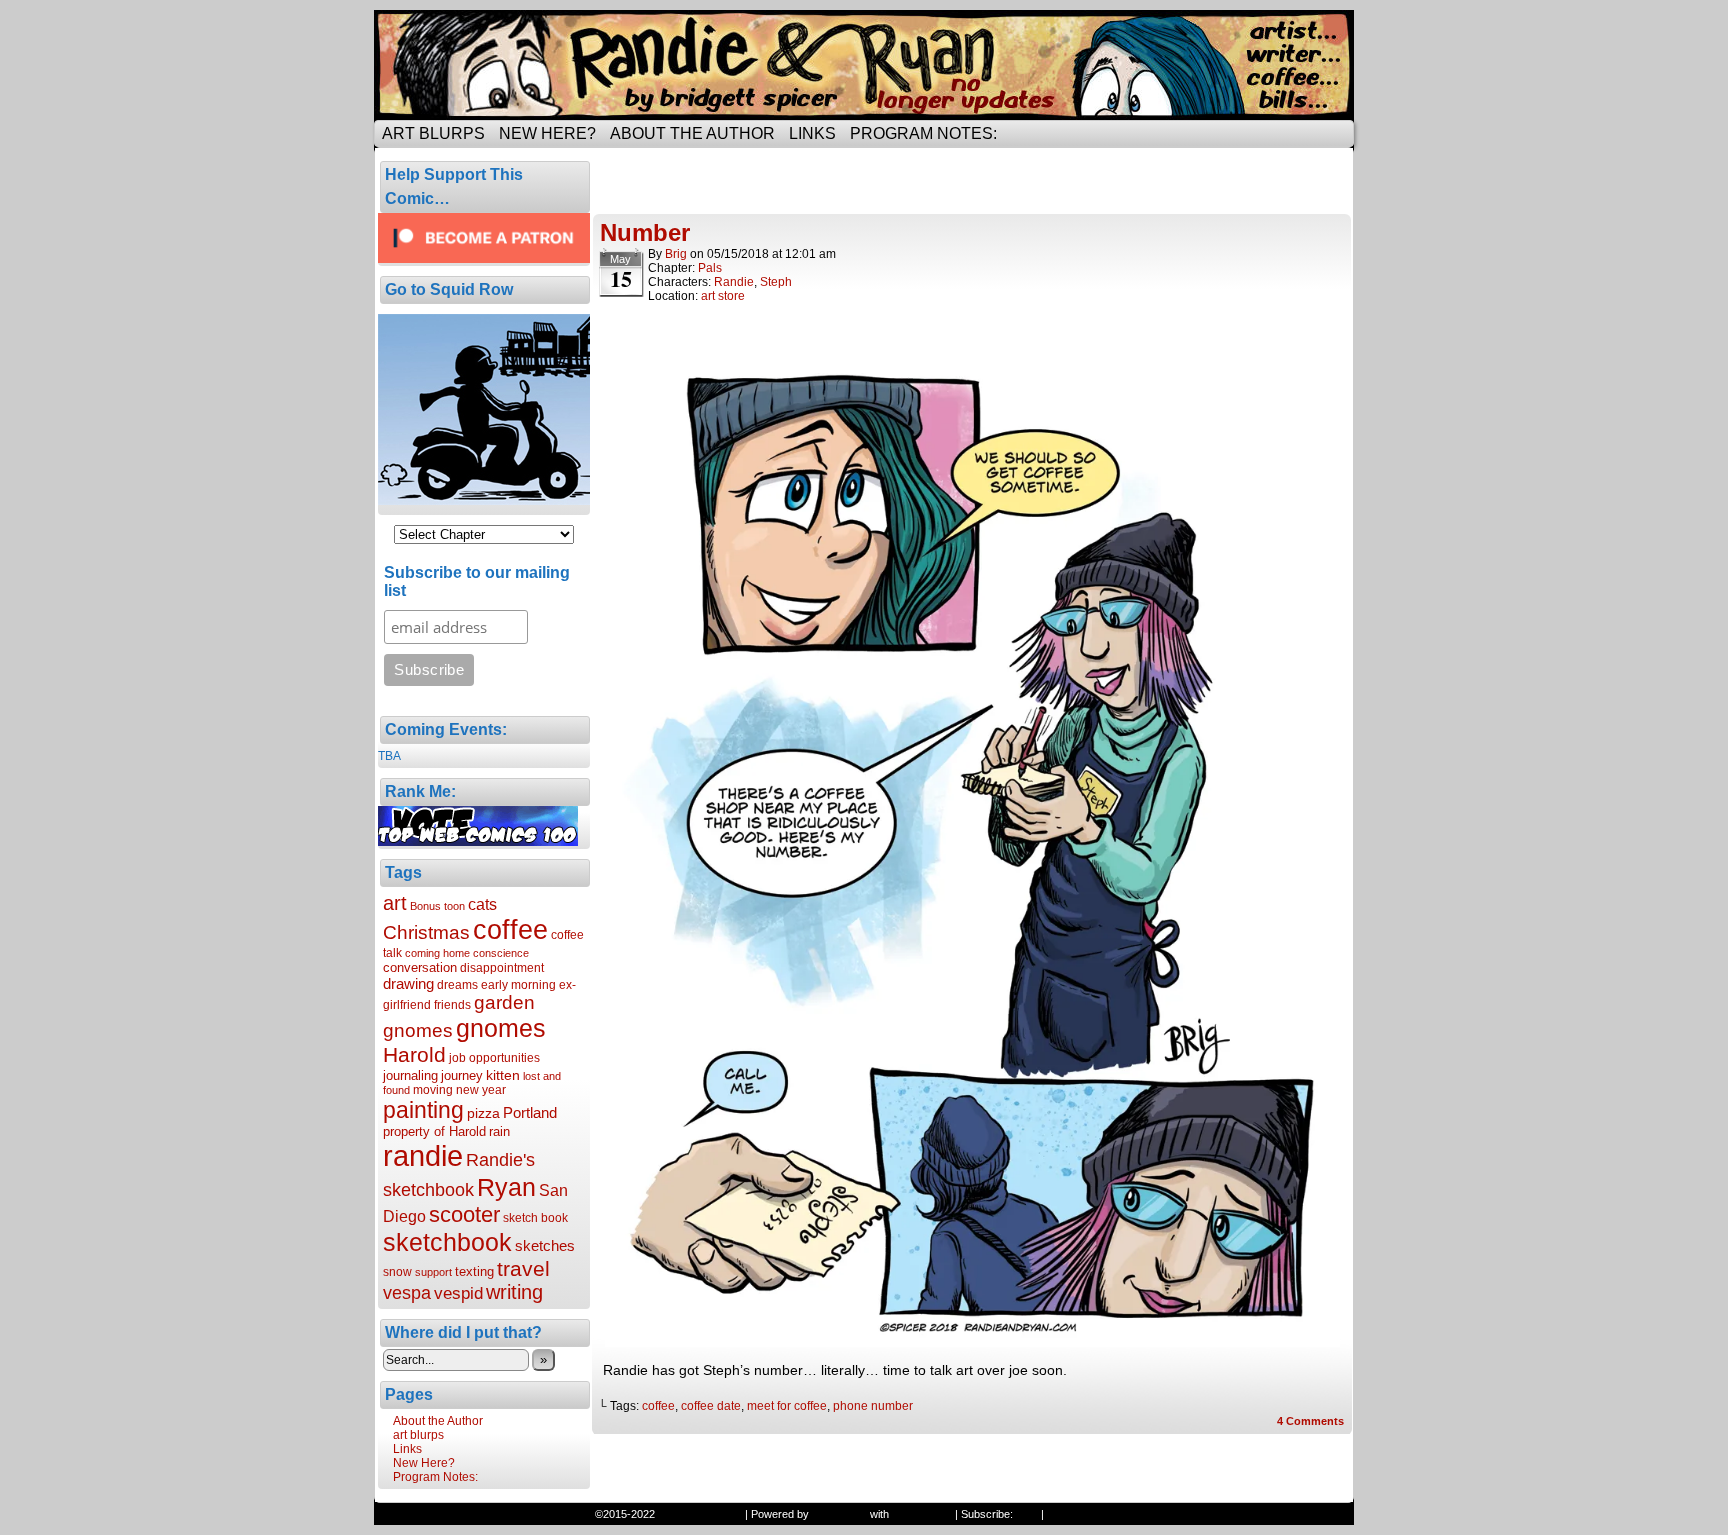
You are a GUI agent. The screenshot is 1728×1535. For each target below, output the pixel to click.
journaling (410, 1075)
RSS (1027, 1514)
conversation (420, 967)
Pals (710, 268)
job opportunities (494, 1058)
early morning (518, 985)
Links (812, 133)
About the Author (692, 133)
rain (499, 1131)
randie (423, 1155)
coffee (510, 930)
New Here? (547, 133)
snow (397, 1272)
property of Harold (434, 1131)
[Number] (972, 1342)
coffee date (711, 1406)
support (433, 1272)
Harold (414, 1054)
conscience (501, 953)
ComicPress (922, 1514)
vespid (458, 1293)
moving (433, 1090)
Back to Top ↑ (1080, 1514)
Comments (1310, 1421)
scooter (464, 1214)
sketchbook (447, 1242)
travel (523, 1268)
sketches (545, 1245)
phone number (873, 1406)
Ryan (506, 1187)
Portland (530, 1112)
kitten (503, 1075)
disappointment (502, 968)
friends (452, 1005)
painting (423, 1110)
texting (474, 1271)
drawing (408, 983)
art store (723, 296)
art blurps (433, 133)
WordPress (839, 1514)
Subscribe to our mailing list (477, 581)
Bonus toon (437, 906)
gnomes (501, 1028)
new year (481, 1090)
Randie (734, 282)
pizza (483, 1113)
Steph (776, 282)
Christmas (426, 932)
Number (645, 232)
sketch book (535, 1218)
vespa (407, 1293)
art (395, 903)
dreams (457, 985)
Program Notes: (923, 133)
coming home (437, 953)
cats (482, 904)
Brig (676, 254)
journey (462, 1075)
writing (514, 1292)
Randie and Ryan (864, 65)
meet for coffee (787, 1406)
